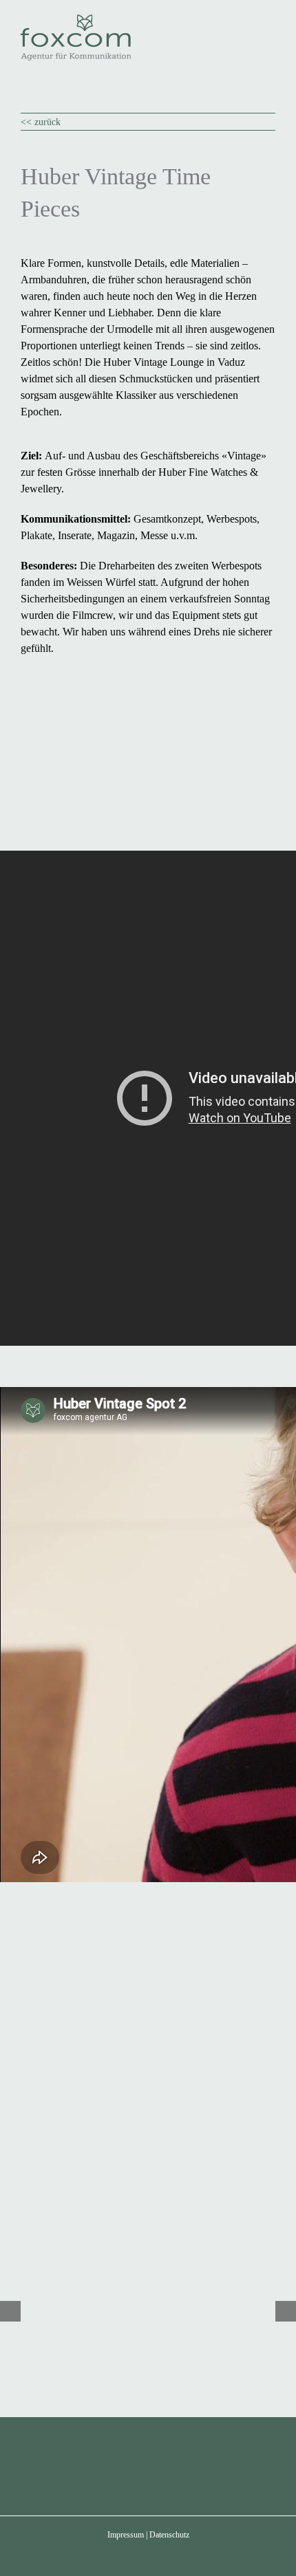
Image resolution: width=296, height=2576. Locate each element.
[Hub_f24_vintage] (148, 1776)
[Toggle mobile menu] (270, 21)
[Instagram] (167, 2464)
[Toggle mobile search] (245, 21)
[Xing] (204, 2464)
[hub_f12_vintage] (148, 1959)
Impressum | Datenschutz (148, 2535)
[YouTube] (130, 2464)
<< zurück (41, 122)
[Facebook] (93, 2464)
